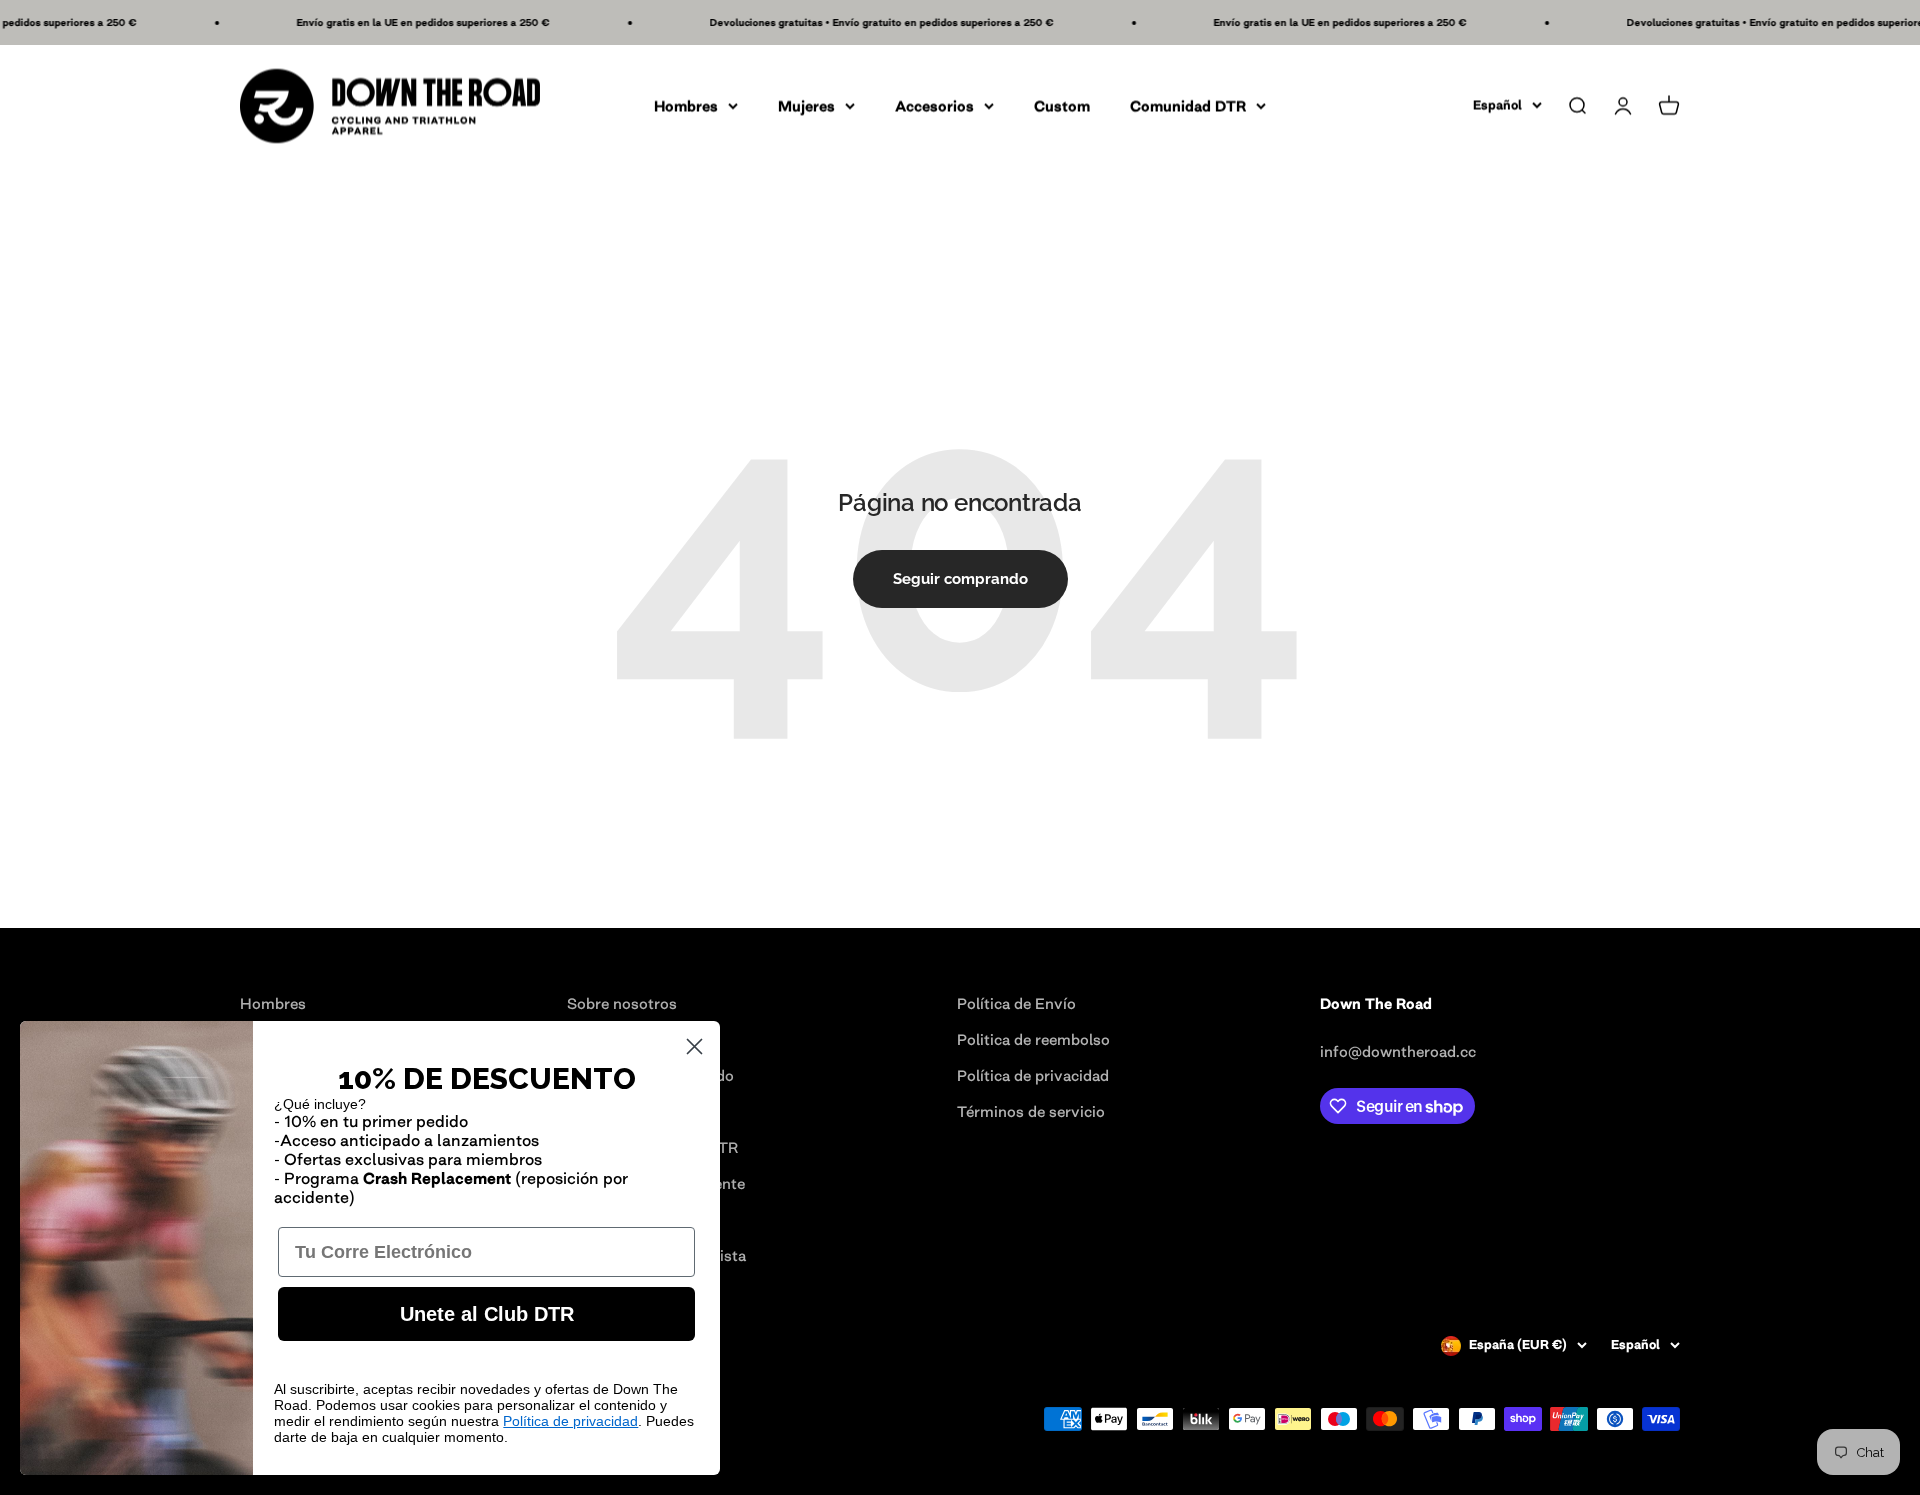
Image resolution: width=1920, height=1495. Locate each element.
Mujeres (806, 105)
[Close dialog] (694, 1046)
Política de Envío (1016, 1003)
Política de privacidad (1033, 1075)
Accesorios (934, 105)
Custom (1062, 105)
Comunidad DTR (1188, 105)
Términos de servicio (1031, 1111)
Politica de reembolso (1033, 1039)
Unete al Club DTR (487, 1314)
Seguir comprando (960, 579)
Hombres (686, 105)
